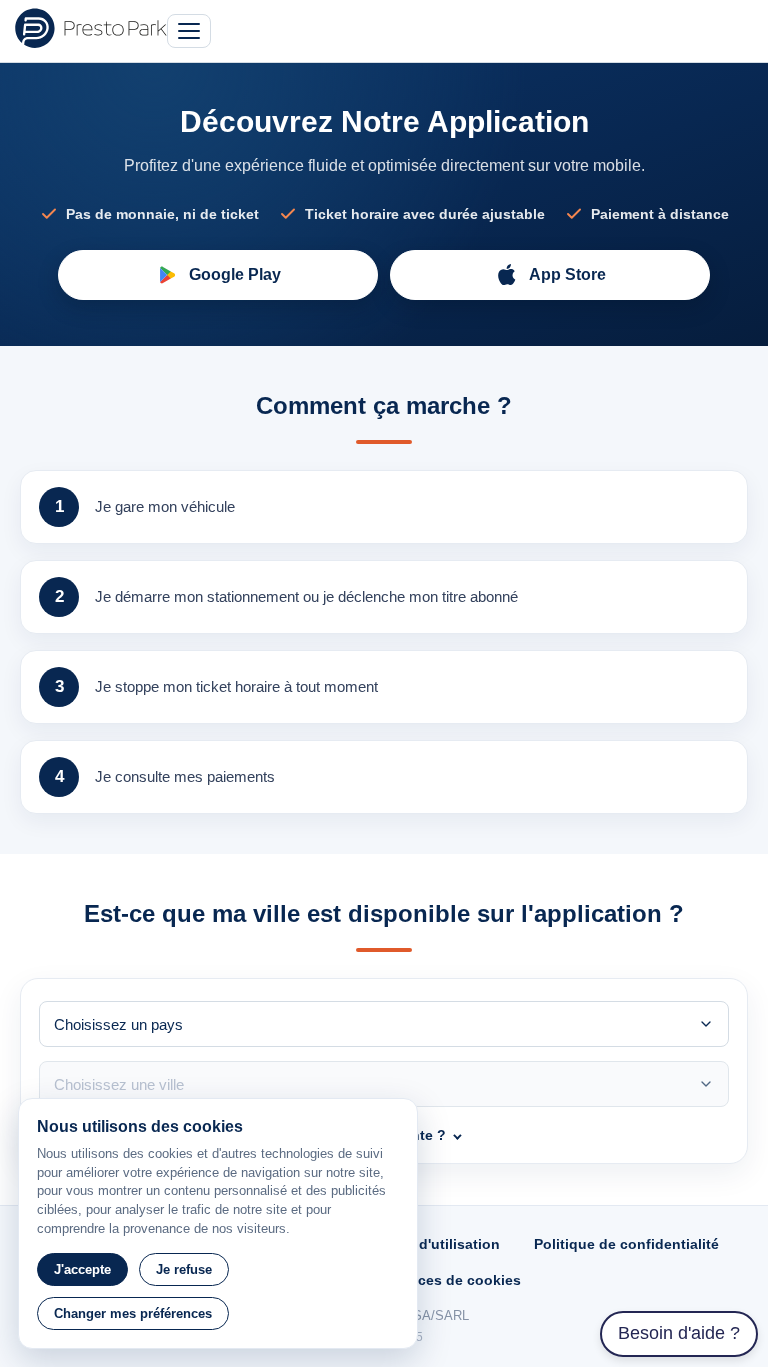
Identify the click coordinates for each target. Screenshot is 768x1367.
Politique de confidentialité (626, 1244)
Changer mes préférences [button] (133, 1313)
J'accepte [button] (82, 1269)
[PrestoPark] (91, 28)
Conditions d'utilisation (419, 1244)
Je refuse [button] (184, 1269)
